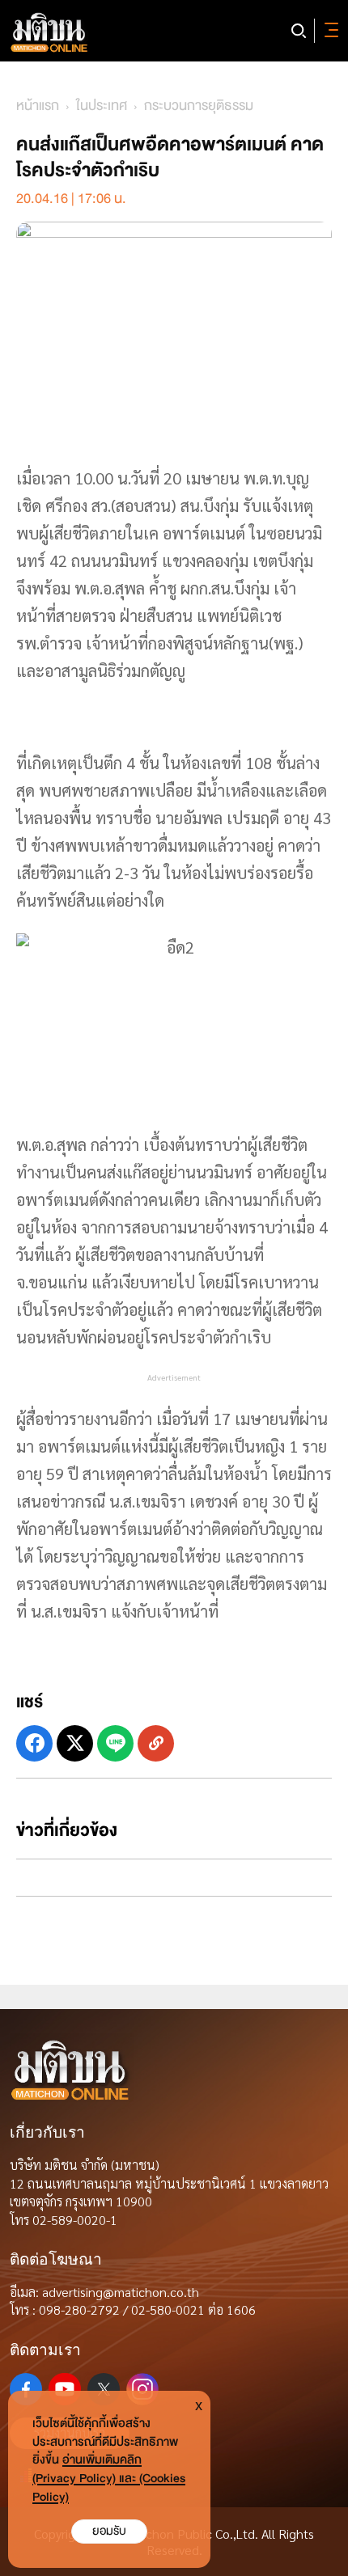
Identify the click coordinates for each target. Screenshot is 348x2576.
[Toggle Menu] (329, 31)
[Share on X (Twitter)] (75, 1743)
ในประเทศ (102, 106)
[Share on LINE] (115, 1743)
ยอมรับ (109, 2531)
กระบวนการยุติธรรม (199, 106)
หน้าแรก (38, 106)
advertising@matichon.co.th (121, 2292)
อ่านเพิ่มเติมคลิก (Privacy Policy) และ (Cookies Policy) (109, 2479)
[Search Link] (299, 31)
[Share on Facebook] (34, 1743)
